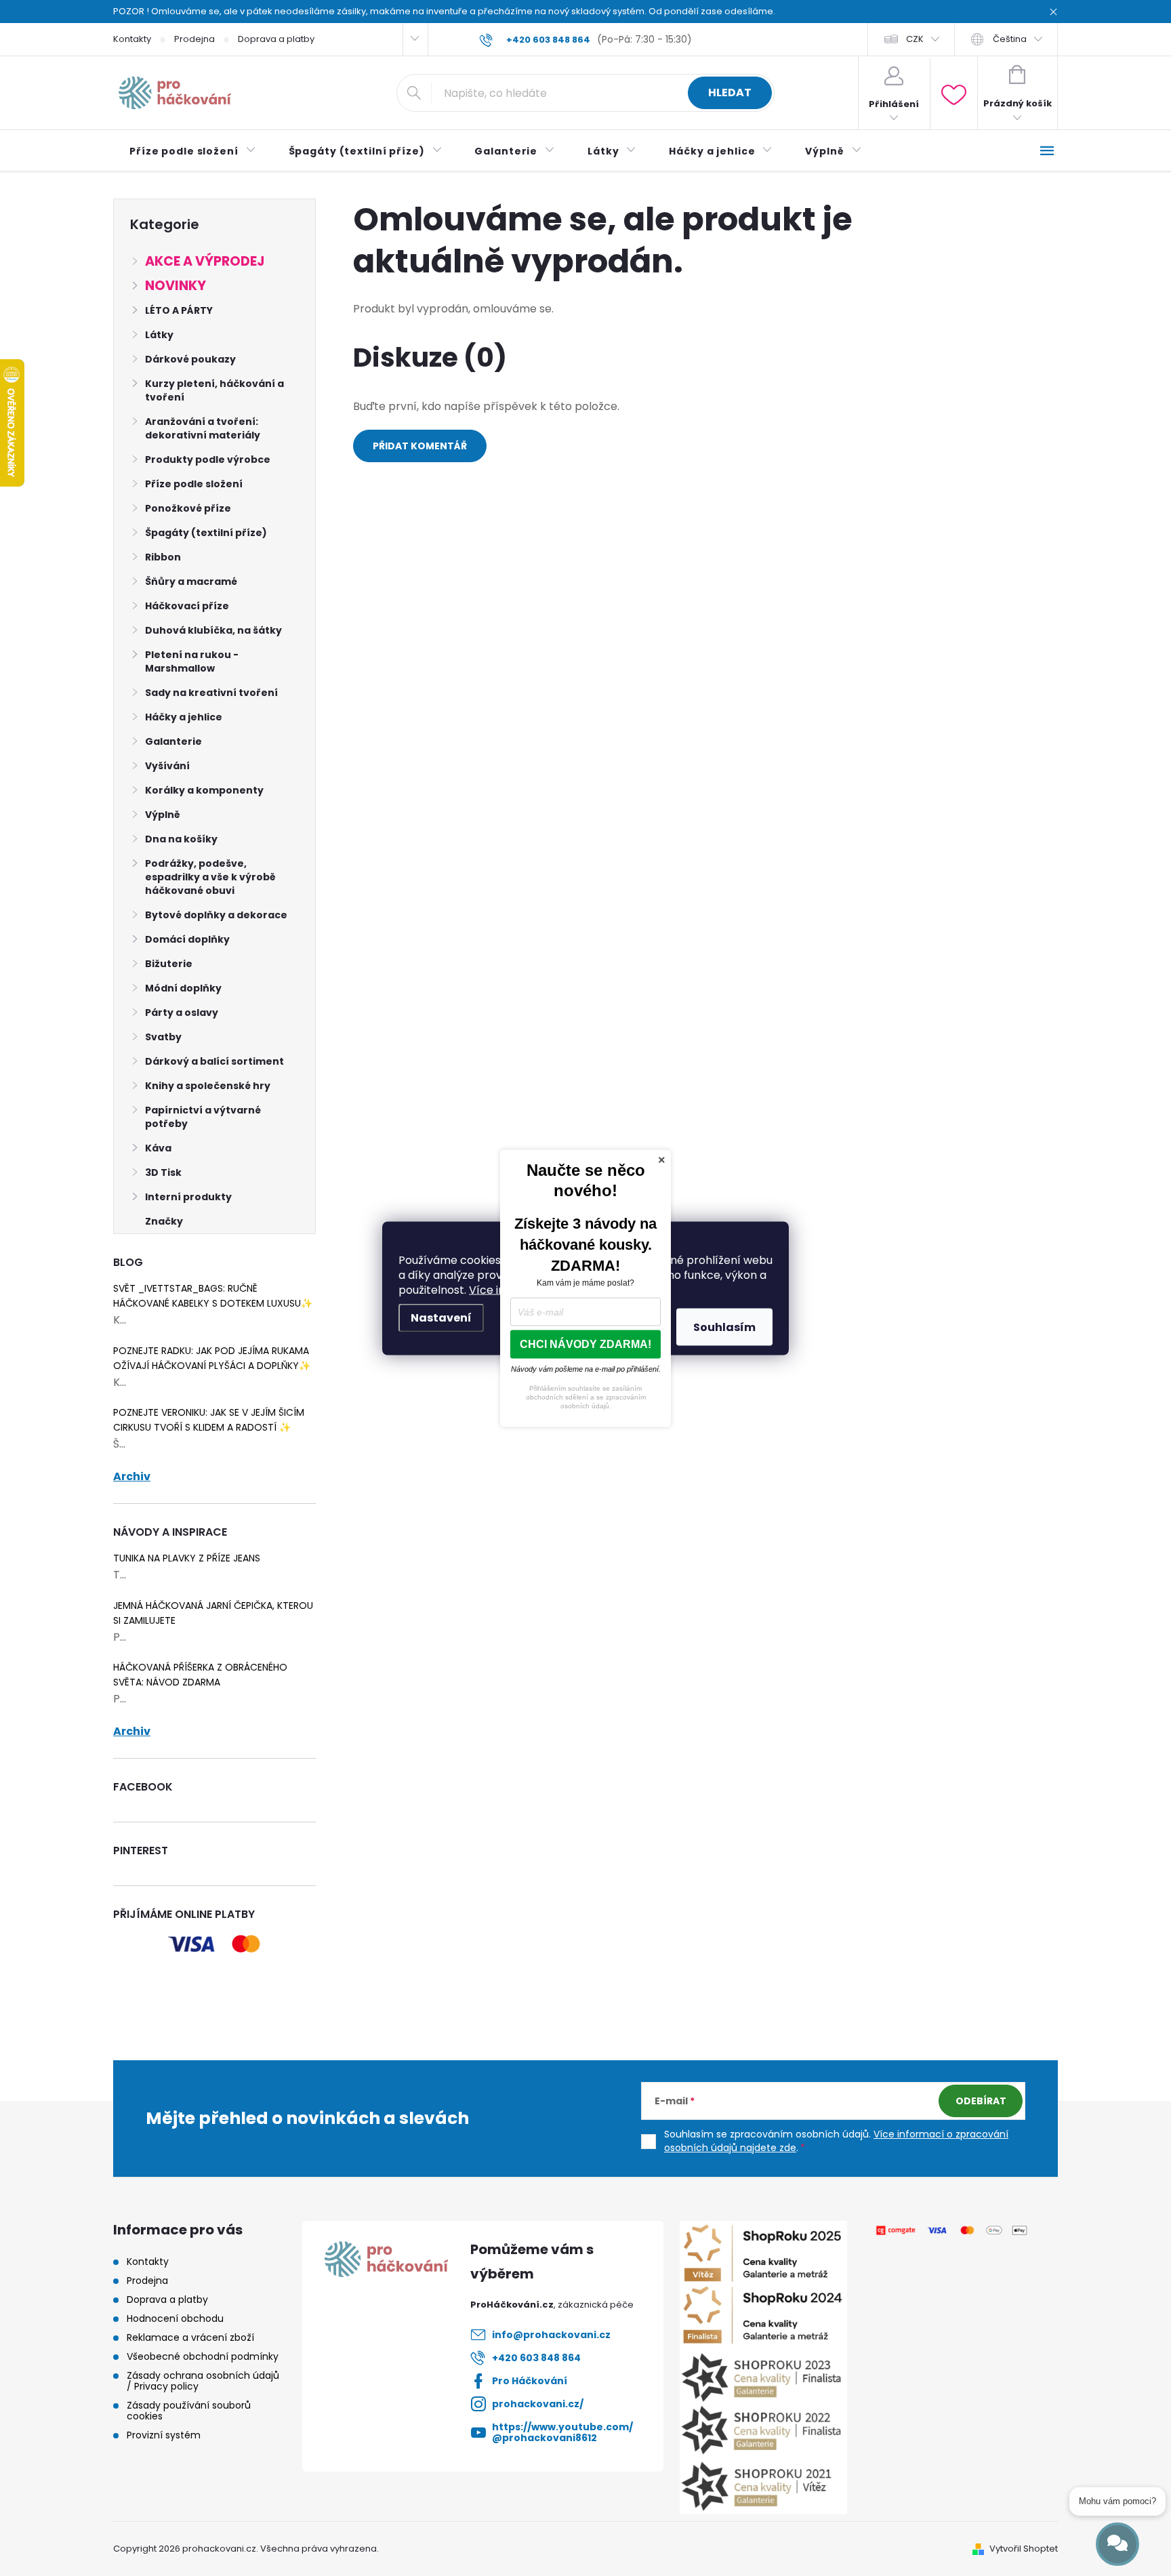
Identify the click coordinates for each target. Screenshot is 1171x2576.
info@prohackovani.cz (551, 2335)
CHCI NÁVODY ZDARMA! (585, 1344)
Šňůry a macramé (191, 581)
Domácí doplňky (187, 939)
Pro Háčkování (530, 2381)
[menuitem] (193, 151)
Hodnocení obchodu (175, 2318)
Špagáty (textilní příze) (206, 533)
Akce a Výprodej (205, 261)
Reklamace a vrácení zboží (190, 2337)
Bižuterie (169, 964)
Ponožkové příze (188, 508)
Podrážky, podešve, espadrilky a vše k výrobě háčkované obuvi (210, 877)
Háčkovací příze (187, 606)
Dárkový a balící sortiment (214, 1061)
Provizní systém (164, 2435)
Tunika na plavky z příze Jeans (187, 1558)
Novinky (176, 286)
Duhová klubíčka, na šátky (213, 630)
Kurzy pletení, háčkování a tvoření (214, 390)
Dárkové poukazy (190, 359)
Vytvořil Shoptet (1024, 2549)
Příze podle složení (194, 484)
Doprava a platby (276, 39)
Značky (164, 1221)
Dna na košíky (181, 839)
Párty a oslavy (182, 1013)
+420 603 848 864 (536, 2358)
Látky (159, 335)
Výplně (163, 815)
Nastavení (441, 1317)
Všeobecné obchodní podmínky (203, 2356)
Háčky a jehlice (184, 717)
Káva (158, 1148)
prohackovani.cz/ (538, 2404)
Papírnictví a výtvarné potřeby (203, 1117)
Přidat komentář (420, 446)
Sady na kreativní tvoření (211, 693)
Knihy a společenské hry (208, 1086)
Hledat (730, 93)
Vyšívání (167, 766)
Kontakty (132, 39)
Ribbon (163, 557)
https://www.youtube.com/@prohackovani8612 (562, 2432)
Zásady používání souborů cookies (189, 2411)
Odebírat (981, 2101)
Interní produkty (188, 1197)
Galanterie (173, 741)
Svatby (163, 1037)
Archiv (132, 1477)
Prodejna (194, 39)
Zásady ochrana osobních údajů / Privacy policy (203, 2381)
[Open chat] (1117, 2544)
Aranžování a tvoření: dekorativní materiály (203, 428)
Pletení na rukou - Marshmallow (192, 661)
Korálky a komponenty (204, 790)
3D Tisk (163, 1172)
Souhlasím (724, 1327)
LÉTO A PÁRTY (179, 310)
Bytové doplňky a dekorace (216, 915)
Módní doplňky (183, 988)
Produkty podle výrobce (208, 459)
